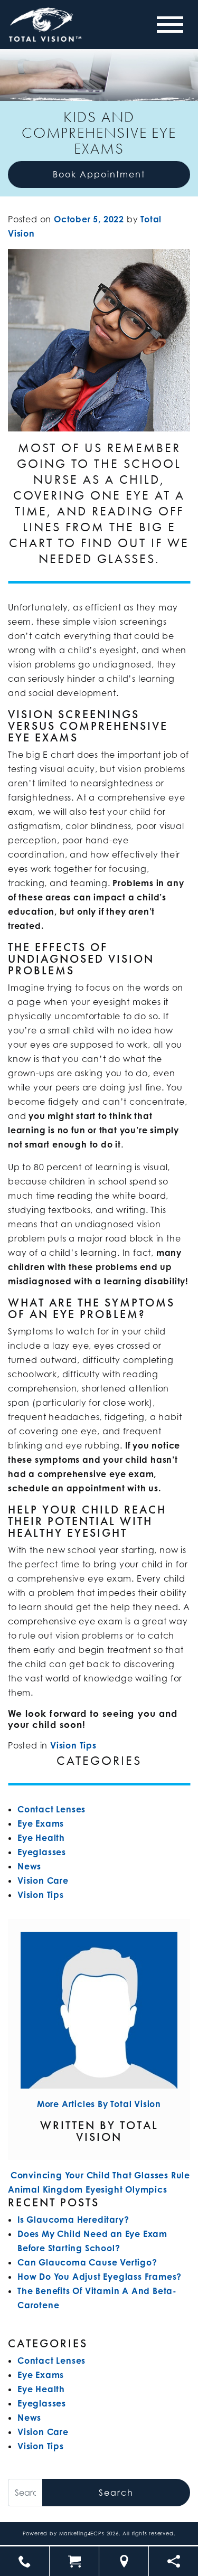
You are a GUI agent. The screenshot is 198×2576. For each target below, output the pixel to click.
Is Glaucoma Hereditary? (73, 2220)
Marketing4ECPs (82, 2533)
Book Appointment (99, 174)
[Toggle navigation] (170, 25)
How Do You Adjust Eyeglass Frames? (100, 2277)
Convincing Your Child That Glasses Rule (99, 2175)
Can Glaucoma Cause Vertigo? (87, 2262)
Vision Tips (73, 1745)
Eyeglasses (42, 1852)
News (29, 1866)
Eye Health (41, 1838)
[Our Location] (124, 2561)
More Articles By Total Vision (99, 2104)
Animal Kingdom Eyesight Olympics (89, 2189)
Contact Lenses (51, 1809)
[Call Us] (25, 2561)
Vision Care (43, 1881)
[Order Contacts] (74, 2561)
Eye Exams (41, 1823)
